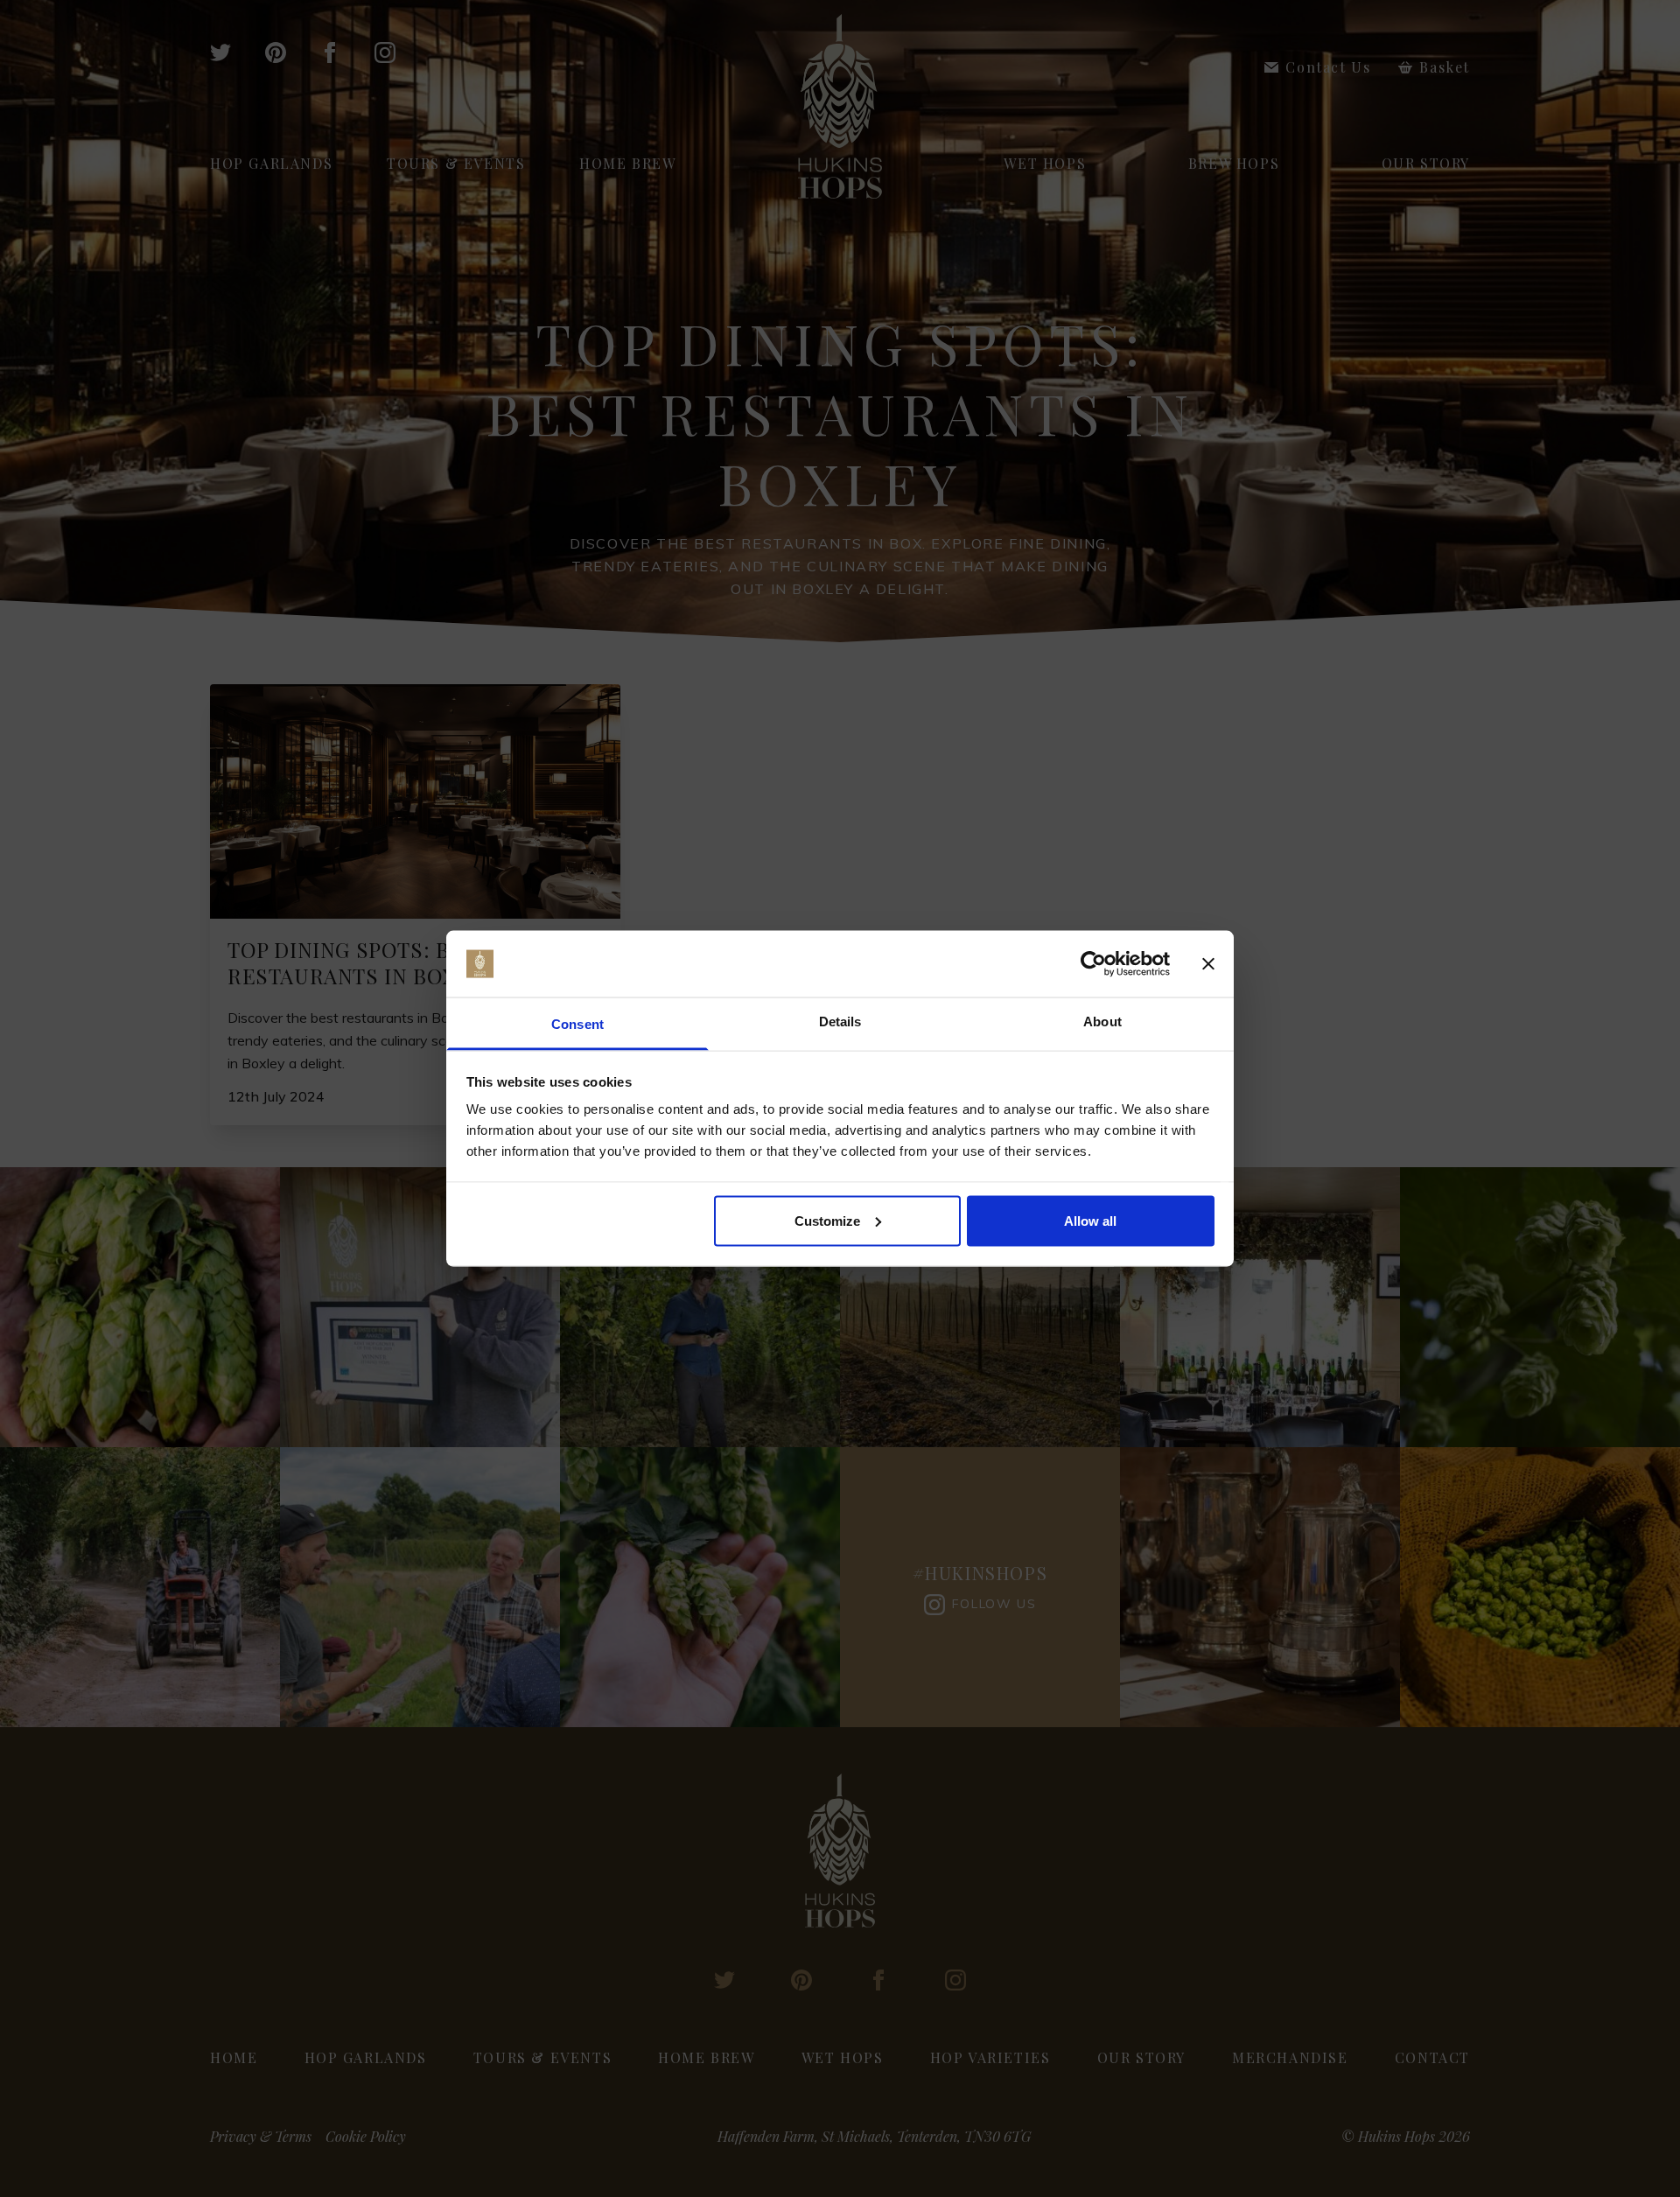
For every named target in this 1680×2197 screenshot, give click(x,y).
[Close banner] (1208, 964)
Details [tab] (840, 1022)
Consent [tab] (577, 1024)
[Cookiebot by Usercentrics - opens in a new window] (1093, 964)
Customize (827, 1220)
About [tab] (1102, 1022)
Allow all (1090, 1220)
